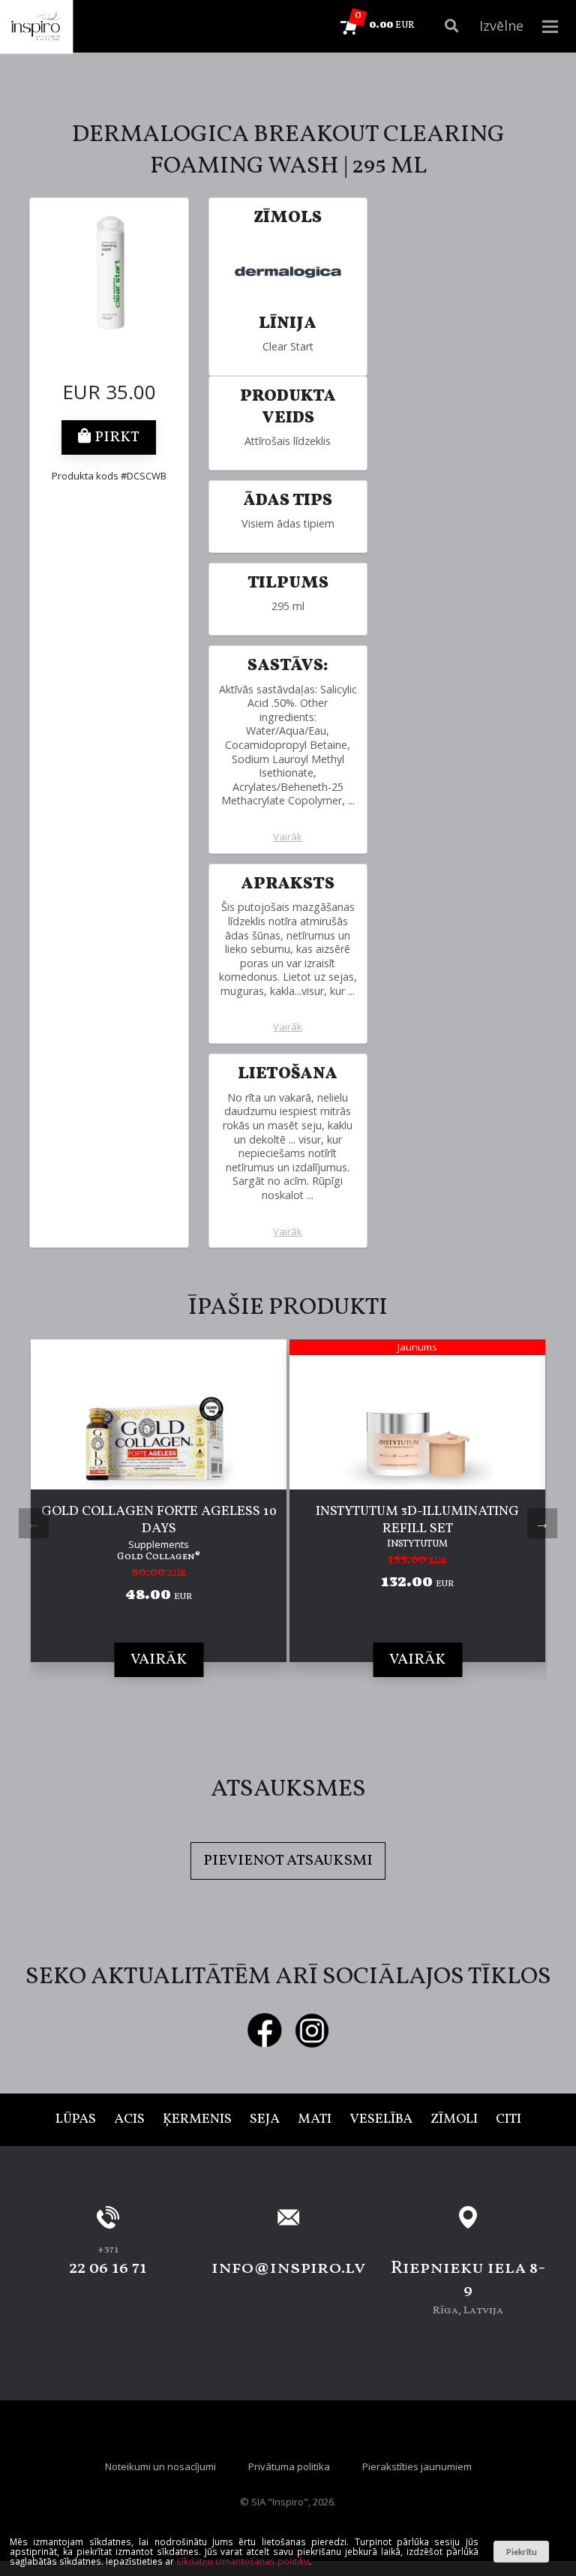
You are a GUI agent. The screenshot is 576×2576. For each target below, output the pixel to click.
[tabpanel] (159, 1523)
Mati (315, 2119)
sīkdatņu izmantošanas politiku (243, 2561)
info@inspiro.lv (288, 2268)
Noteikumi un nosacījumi (160, 2466)
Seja (265, 2119)
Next (542, 1523)
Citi (508, 2119)
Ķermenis (197, 2119)
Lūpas (76, 2119)
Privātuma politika (289, 2466)
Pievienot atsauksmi (288, 1861)
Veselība (381, 2119)
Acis (129, 2119)
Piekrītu (522, 2552)
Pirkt (115, 437)
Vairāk (288, 837)
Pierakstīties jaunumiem (417, 2466)
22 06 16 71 (108, 2268)
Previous (34, 1523)
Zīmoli (454, 2119)
